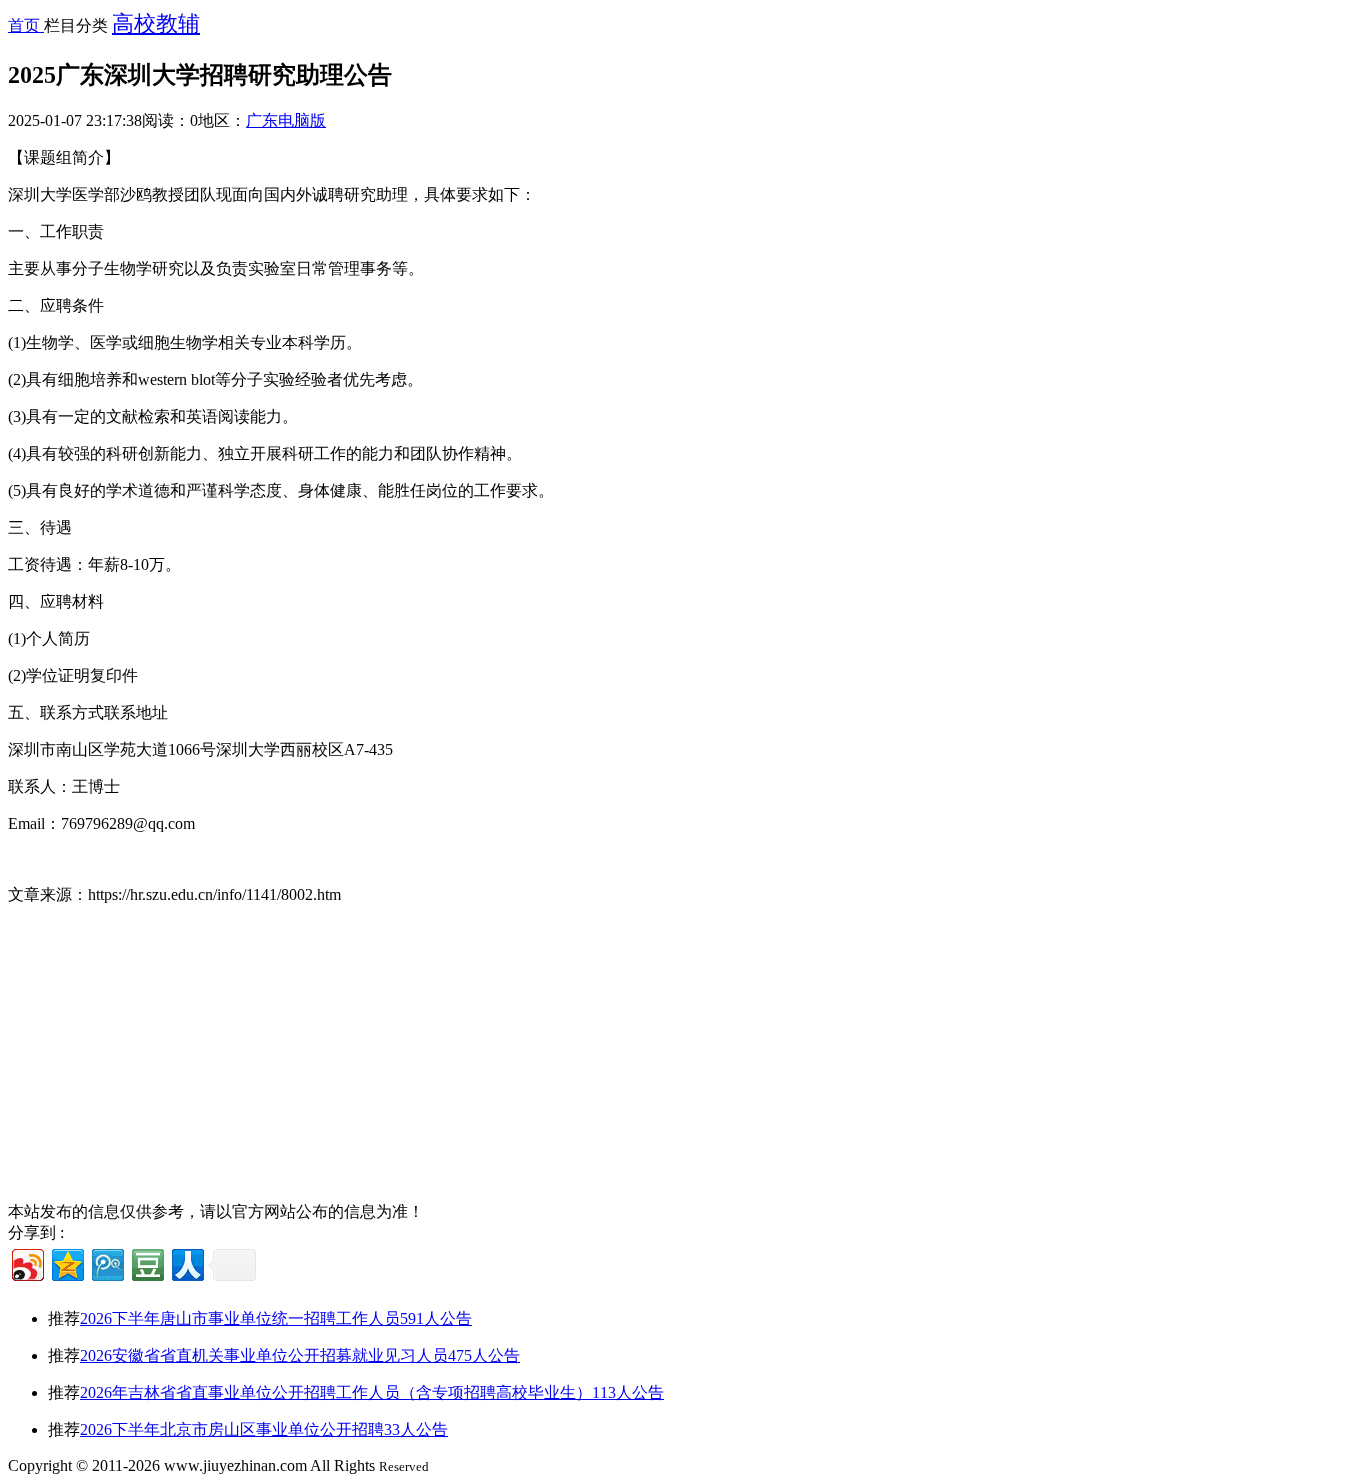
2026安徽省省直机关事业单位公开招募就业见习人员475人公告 (300, 1355)
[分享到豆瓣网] (146, 1262)
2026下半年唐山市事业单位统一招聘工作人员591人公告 (276, 1318)
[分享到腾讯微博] (106, 1262)
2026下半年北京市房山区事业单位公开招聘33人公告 (264, 1429)
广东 (262, 120)
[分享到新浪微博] (26, 1262)
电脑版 (302, 120)
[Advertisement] (608, 1062)
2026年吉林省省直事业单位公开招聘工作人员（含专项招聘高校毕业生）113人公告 (372, 1392)
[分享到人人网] (186, 1262)
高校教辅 (156, 23)
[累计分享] (232, 1265)
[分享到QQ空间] (66, 1262)
